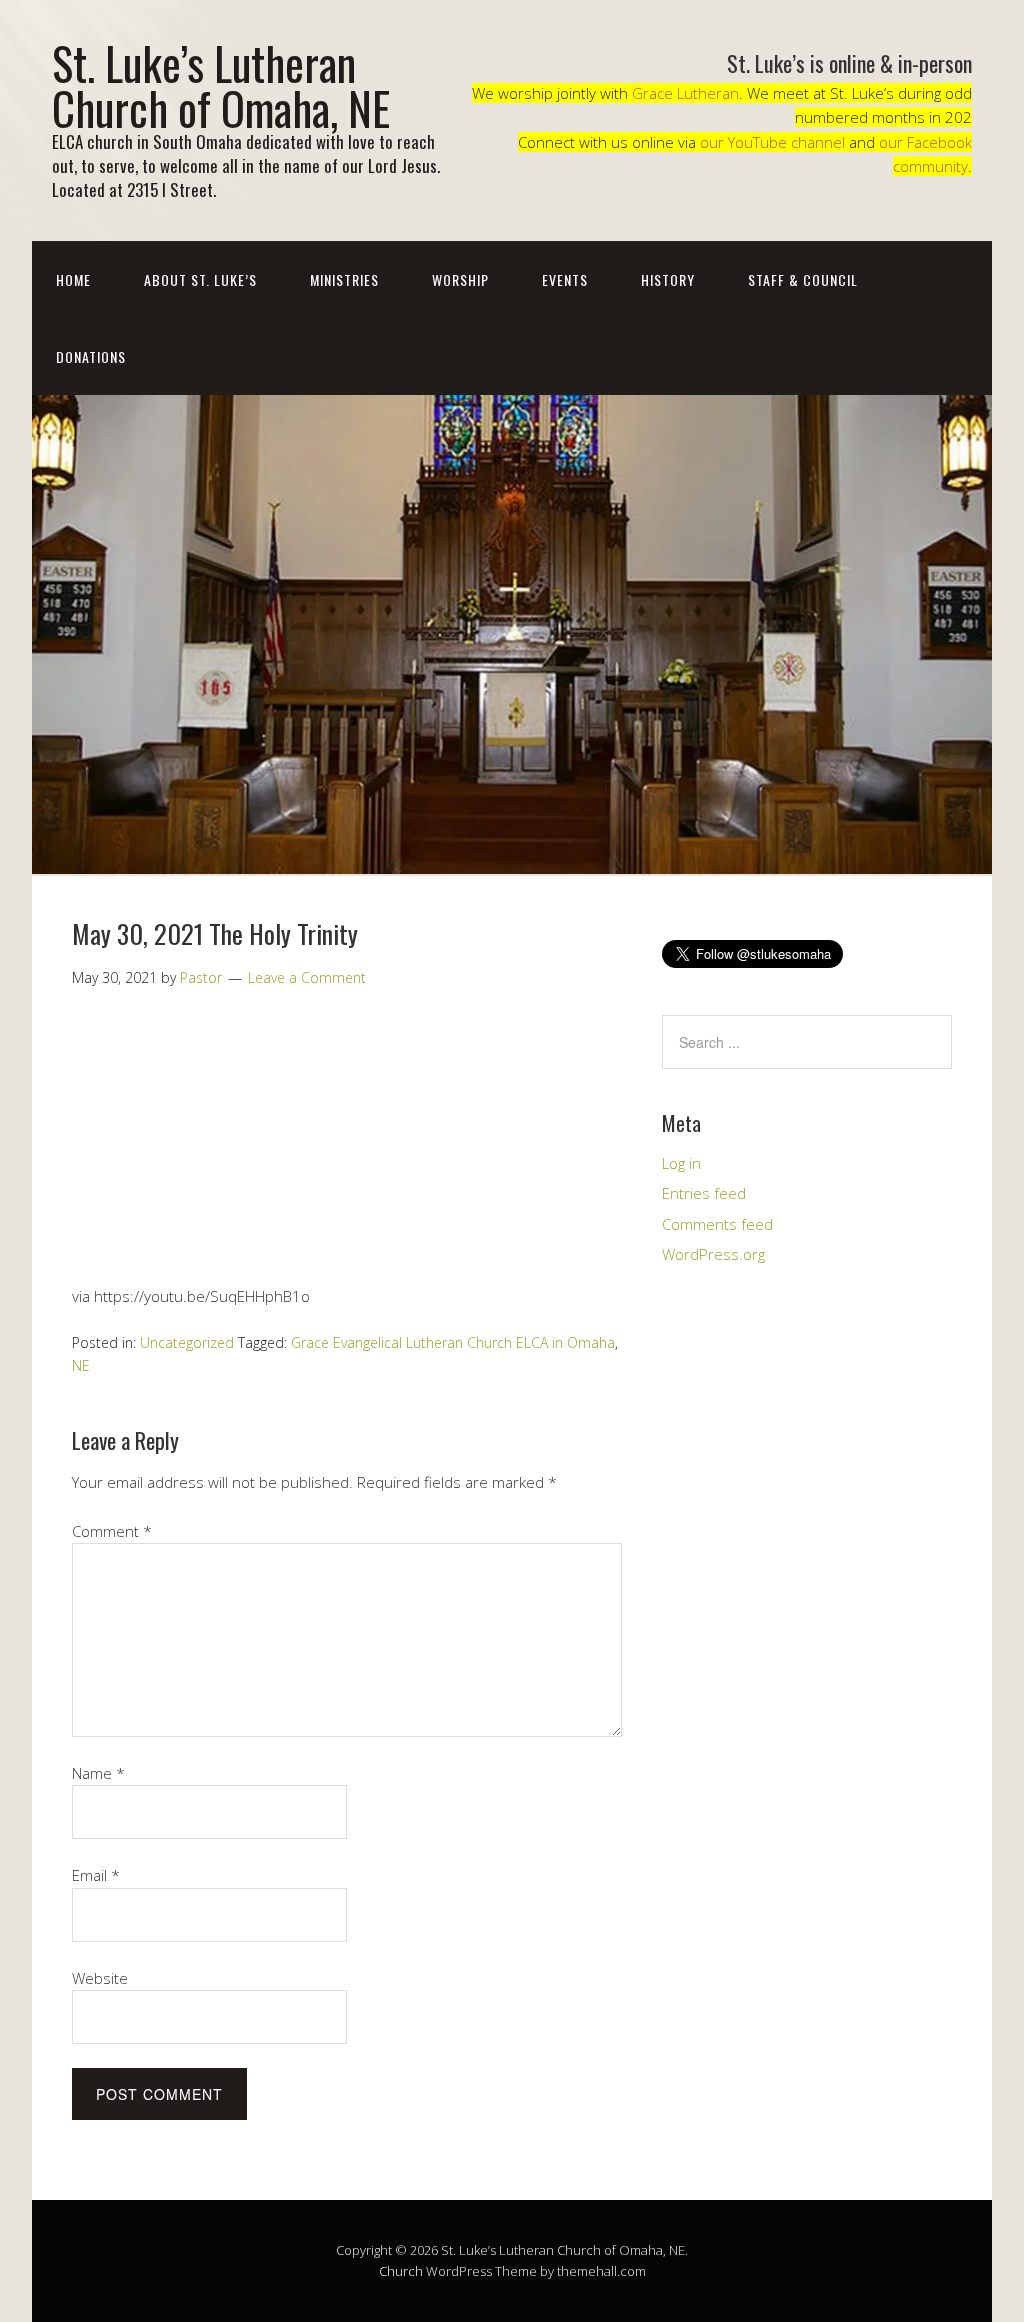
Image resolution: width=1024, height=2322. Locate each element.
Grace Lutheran (685, 93)
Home (73, 279)
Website (100, 1978)
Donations (91, 356)
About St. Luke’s (200, 279)
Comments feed (717, 1224)
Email (96, 1875)
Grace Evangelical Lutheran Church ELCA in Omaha (453, 1342)
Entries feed (704, 1193)
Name (98, 1773)
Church (401, 2271)
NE (81, 1365)
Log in (681, 1163)
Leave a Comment (307, 977)
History (668, 279)
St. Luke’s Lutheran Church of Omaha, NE (221, 85)
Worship (460, 279)
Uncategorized (187, 1342)
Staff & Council (803, 279)
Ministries (344, 279)
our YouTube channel (772, 142)
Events (565, 279)
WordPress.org (713, 1254)
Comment (112, 1531)
